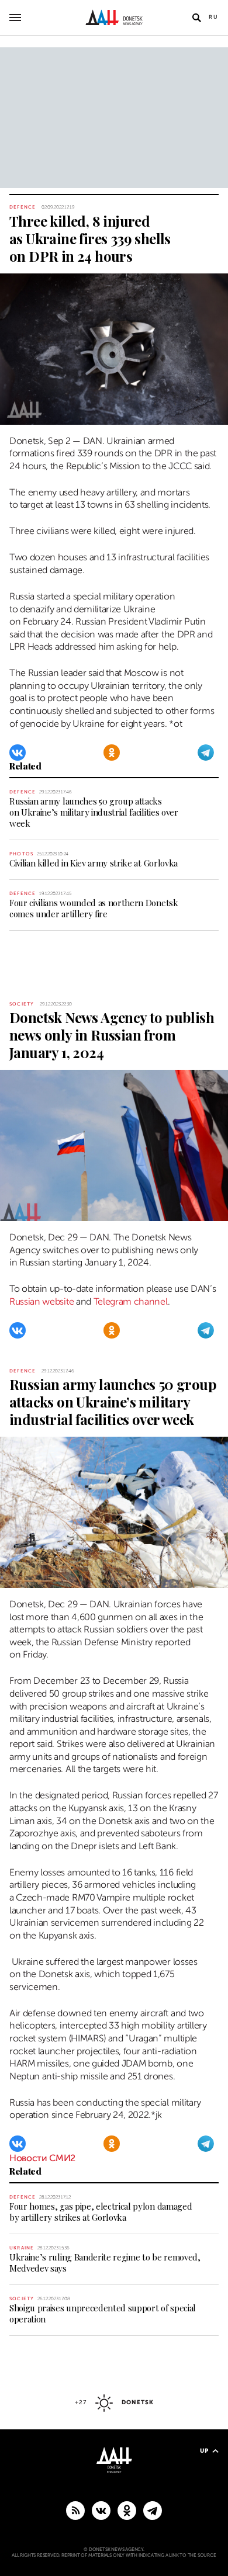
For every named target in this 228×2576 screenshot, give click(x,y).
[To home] (114, 18)
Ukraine (22, 2248)
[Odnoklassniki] (112, 753)
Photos (21, 854)
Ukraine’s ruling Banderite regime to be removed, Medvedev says (105, 2263)
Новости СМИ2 (42, 2158)
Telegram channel (131, 1302)
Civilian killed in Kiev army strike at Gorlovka (94, 863)
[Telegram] (206, 753)
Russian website (42, 1302)
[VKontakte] (18, 753)
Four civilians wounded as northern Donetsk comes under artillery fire (94, 908)
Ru (214, 17)
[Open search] (196, 18)
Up (204, 2451)
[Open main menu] (15, 18)
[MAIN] (153, 2510)
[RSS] (75, 2510)
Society (22, 1004)
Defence (23, 207)
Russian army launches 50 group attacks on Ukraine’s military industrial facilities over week (94, 812)
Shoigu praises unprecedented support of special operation (103, 2313)
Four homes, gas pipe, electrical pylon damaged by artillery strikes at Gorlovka (101, 2212)
